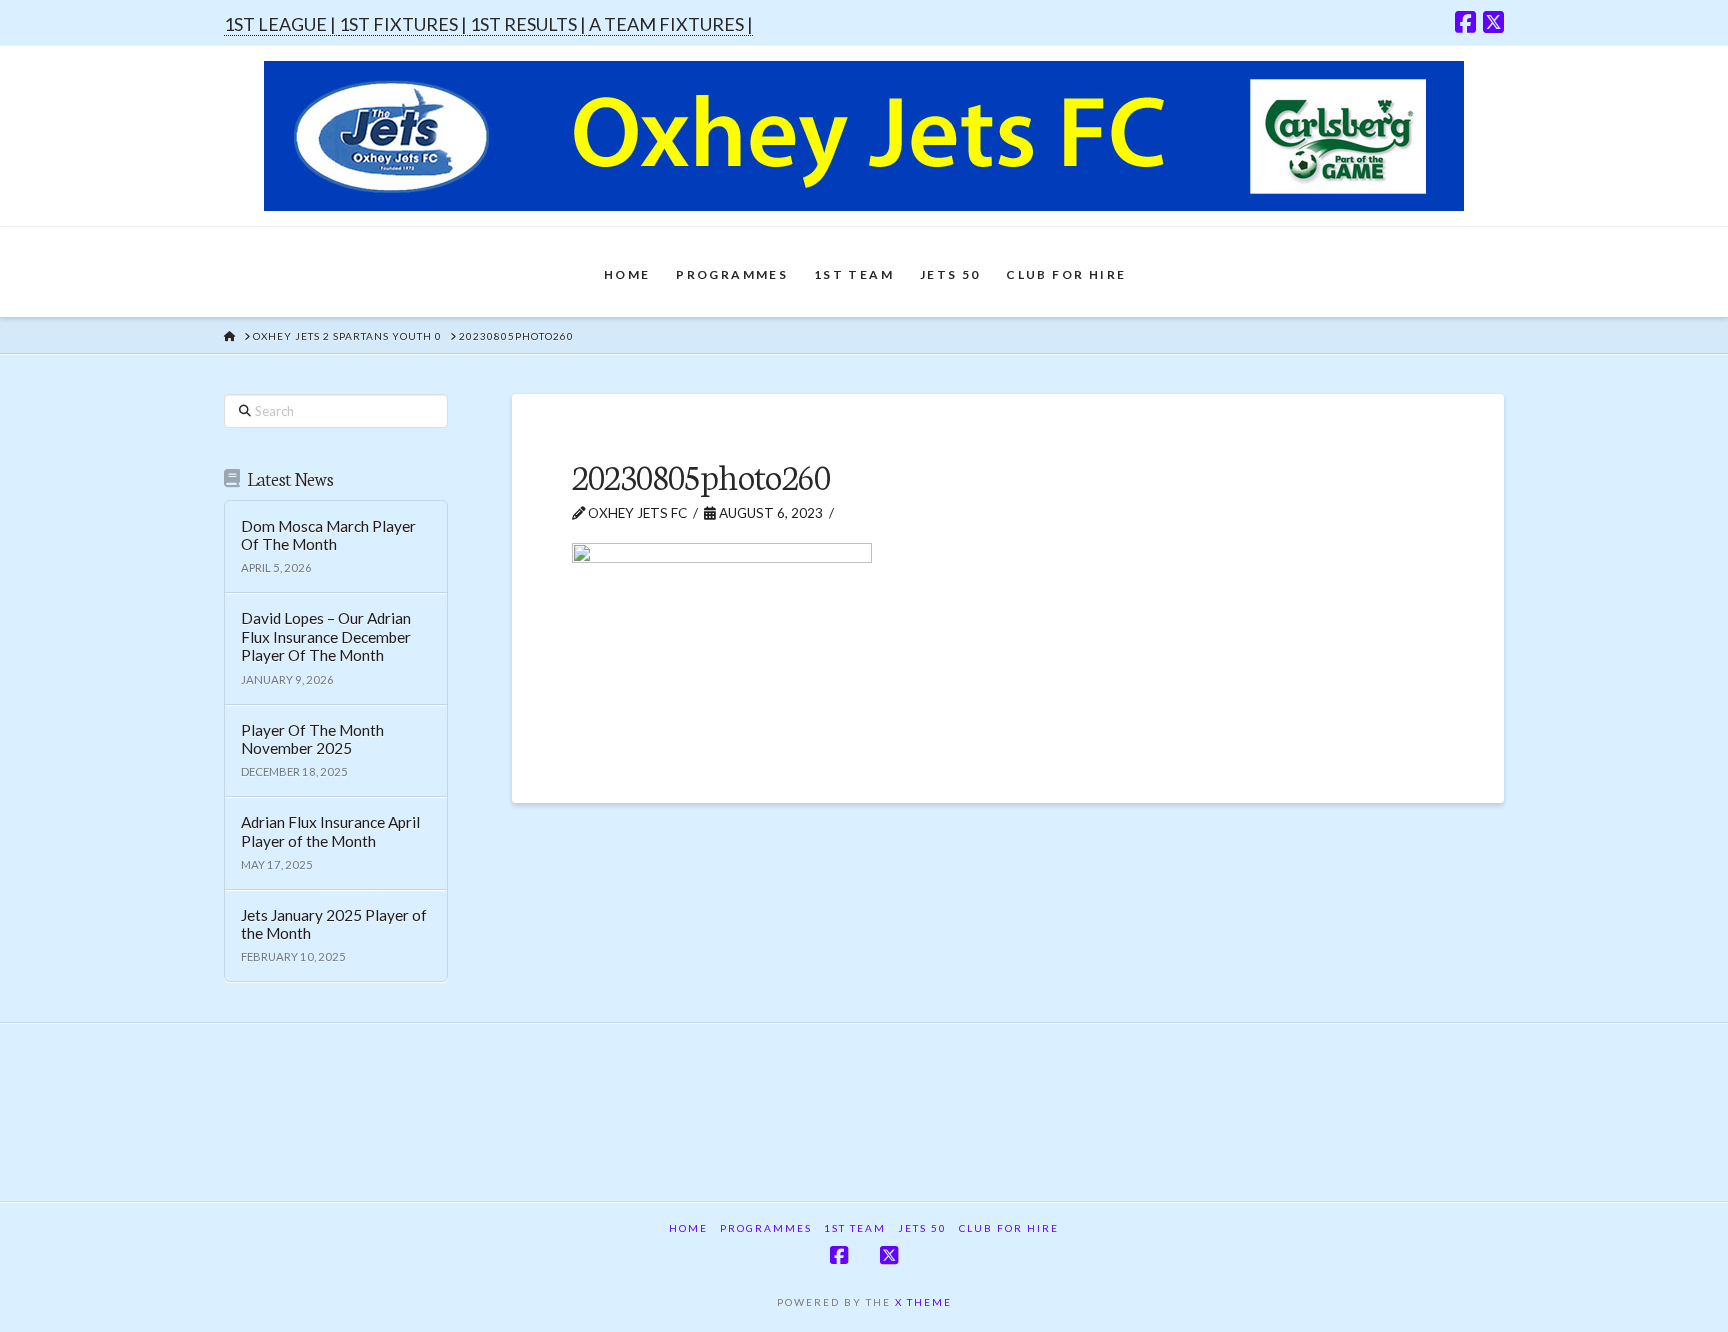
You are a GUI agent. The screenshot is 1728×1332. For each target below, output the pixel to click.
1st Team (855, 1228)
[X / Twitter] (1493, 22)
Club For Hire (1009, 1228)
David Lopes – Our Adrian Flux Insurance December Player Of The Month (326, 636)
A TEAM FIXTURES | (671, 24)
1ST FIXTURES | (404, 24)
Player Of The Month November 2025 (312, 739)
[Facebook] (1465, 22)
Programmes (766, 1228)
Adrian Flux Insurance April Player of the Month (330, 831)
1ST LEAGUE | (281, 24)
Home (688, 1228)
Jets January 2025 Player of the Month (334, 924)
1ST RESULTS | (529, 24)
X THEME (923, 1302)
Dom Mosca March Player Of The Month (328, 535)
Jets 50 (922, 1228)
